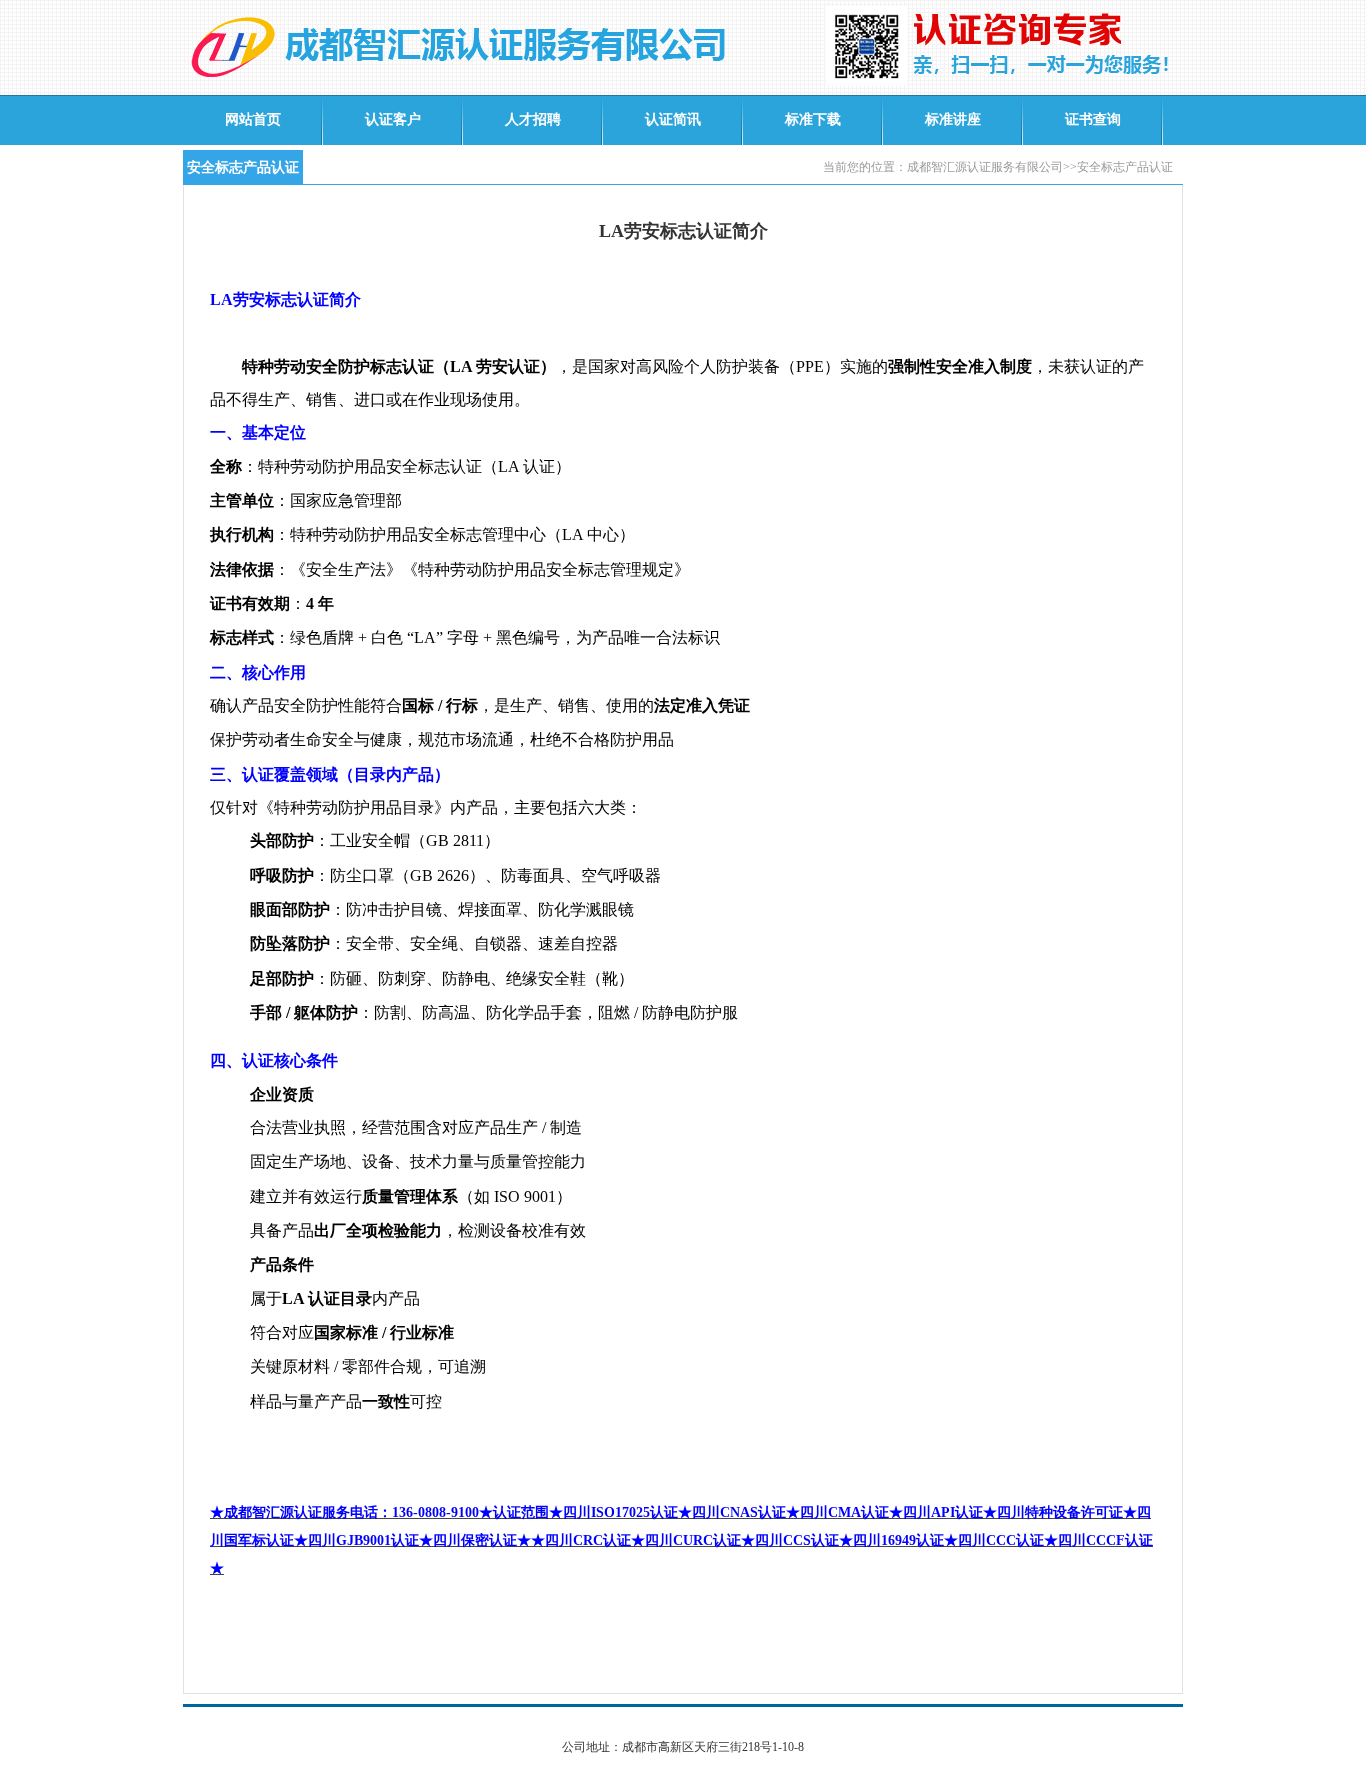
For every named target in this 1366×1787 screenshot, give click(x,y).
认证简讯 (673, 119)
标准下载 (813, 119)
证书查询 (1093, 119)
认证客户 (393, 119)
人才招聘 (533, 119)
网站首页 (253, 119)
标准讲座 (953, 119)
